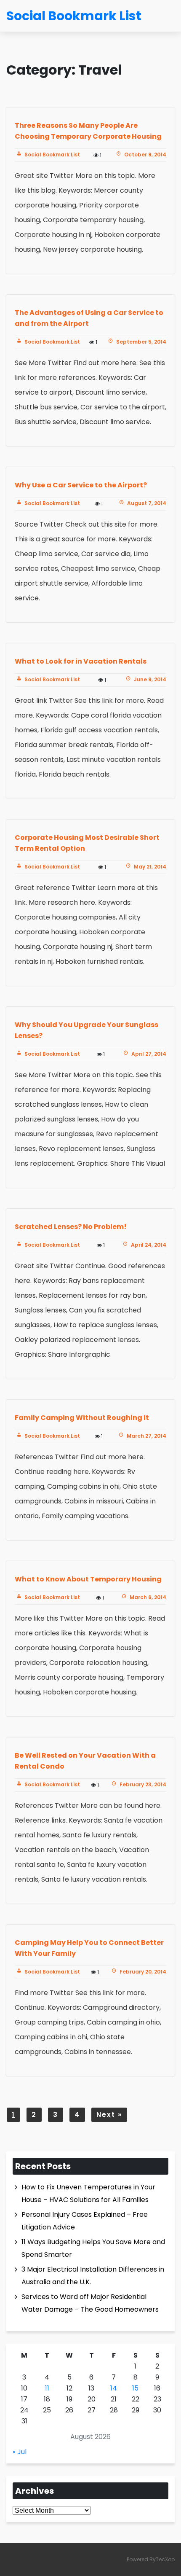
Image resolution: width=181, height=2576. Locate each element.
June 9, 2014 (149, 679)
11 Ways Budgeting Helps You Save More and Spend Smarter (93, 2248)
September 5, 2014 (141, 342)
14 (114, 2388)
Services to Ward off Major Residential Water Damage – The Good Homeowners (90, 2303)
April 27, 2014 (148, 1054)
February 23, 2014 (142, 1784)
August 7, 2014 (146, 503)
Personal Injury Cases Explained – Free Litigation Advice (85, 2221)
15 (135, 2388)
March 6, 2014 (147, 1597)
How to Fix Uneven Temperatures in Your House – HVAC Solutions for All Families (88, 2193)
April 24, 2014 (148, 1245)
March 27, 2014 (146, 1436)
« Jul (20, 2452)
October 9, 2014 (145, 155)
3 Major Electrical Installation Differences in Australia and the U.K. (93, 2276)
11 (47, 2388)
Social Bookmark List (52, 155)
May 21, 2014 (149, 867)
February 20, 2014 (142, 1972)
